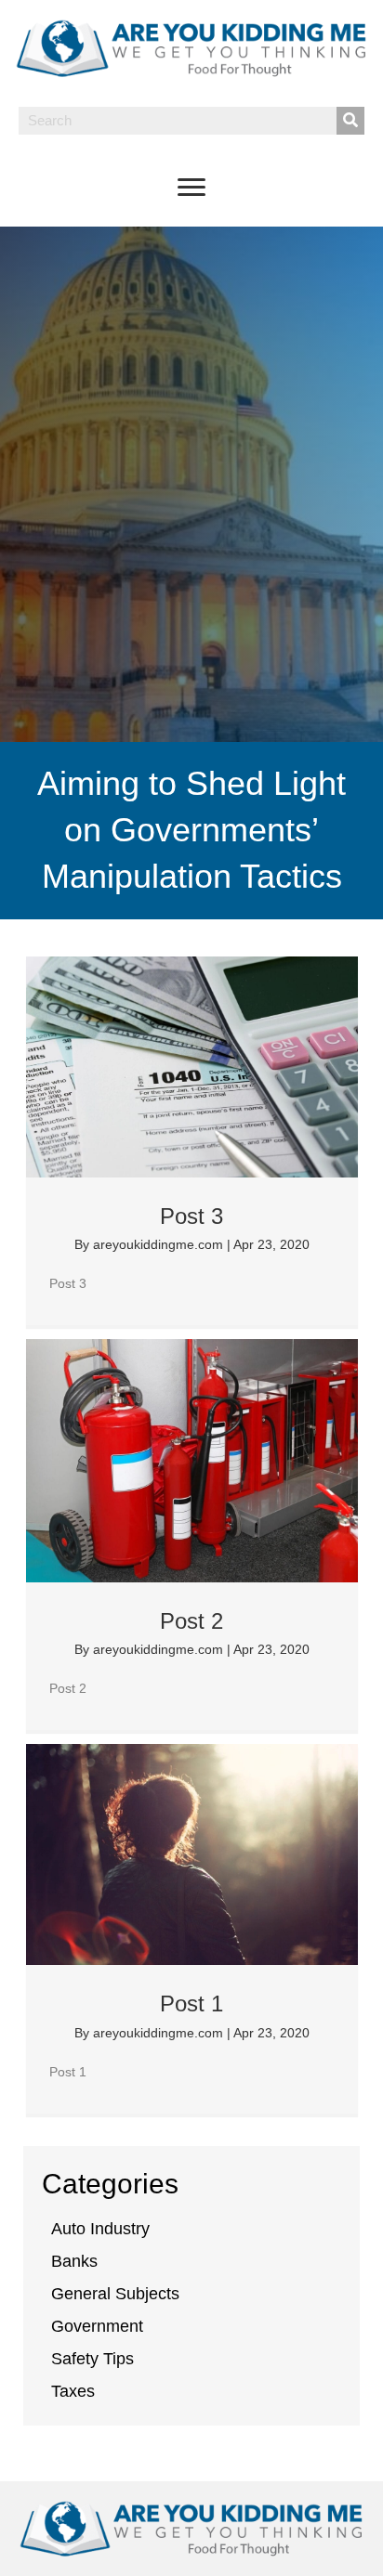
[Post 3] (192, 1067)
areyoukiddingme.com (160, 1244)
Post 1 (191, 2004)
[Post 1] (192, 1854)
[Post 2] (192, 1460)
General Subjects (115, 2294)
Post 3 (191, 1216)
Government (97, 2326)
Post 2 (191, 1621)
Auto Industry (100, 2229)
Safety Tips (92, 2359)
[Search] (350, 121)
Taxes (73, 2391)
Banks (74, 2261)
